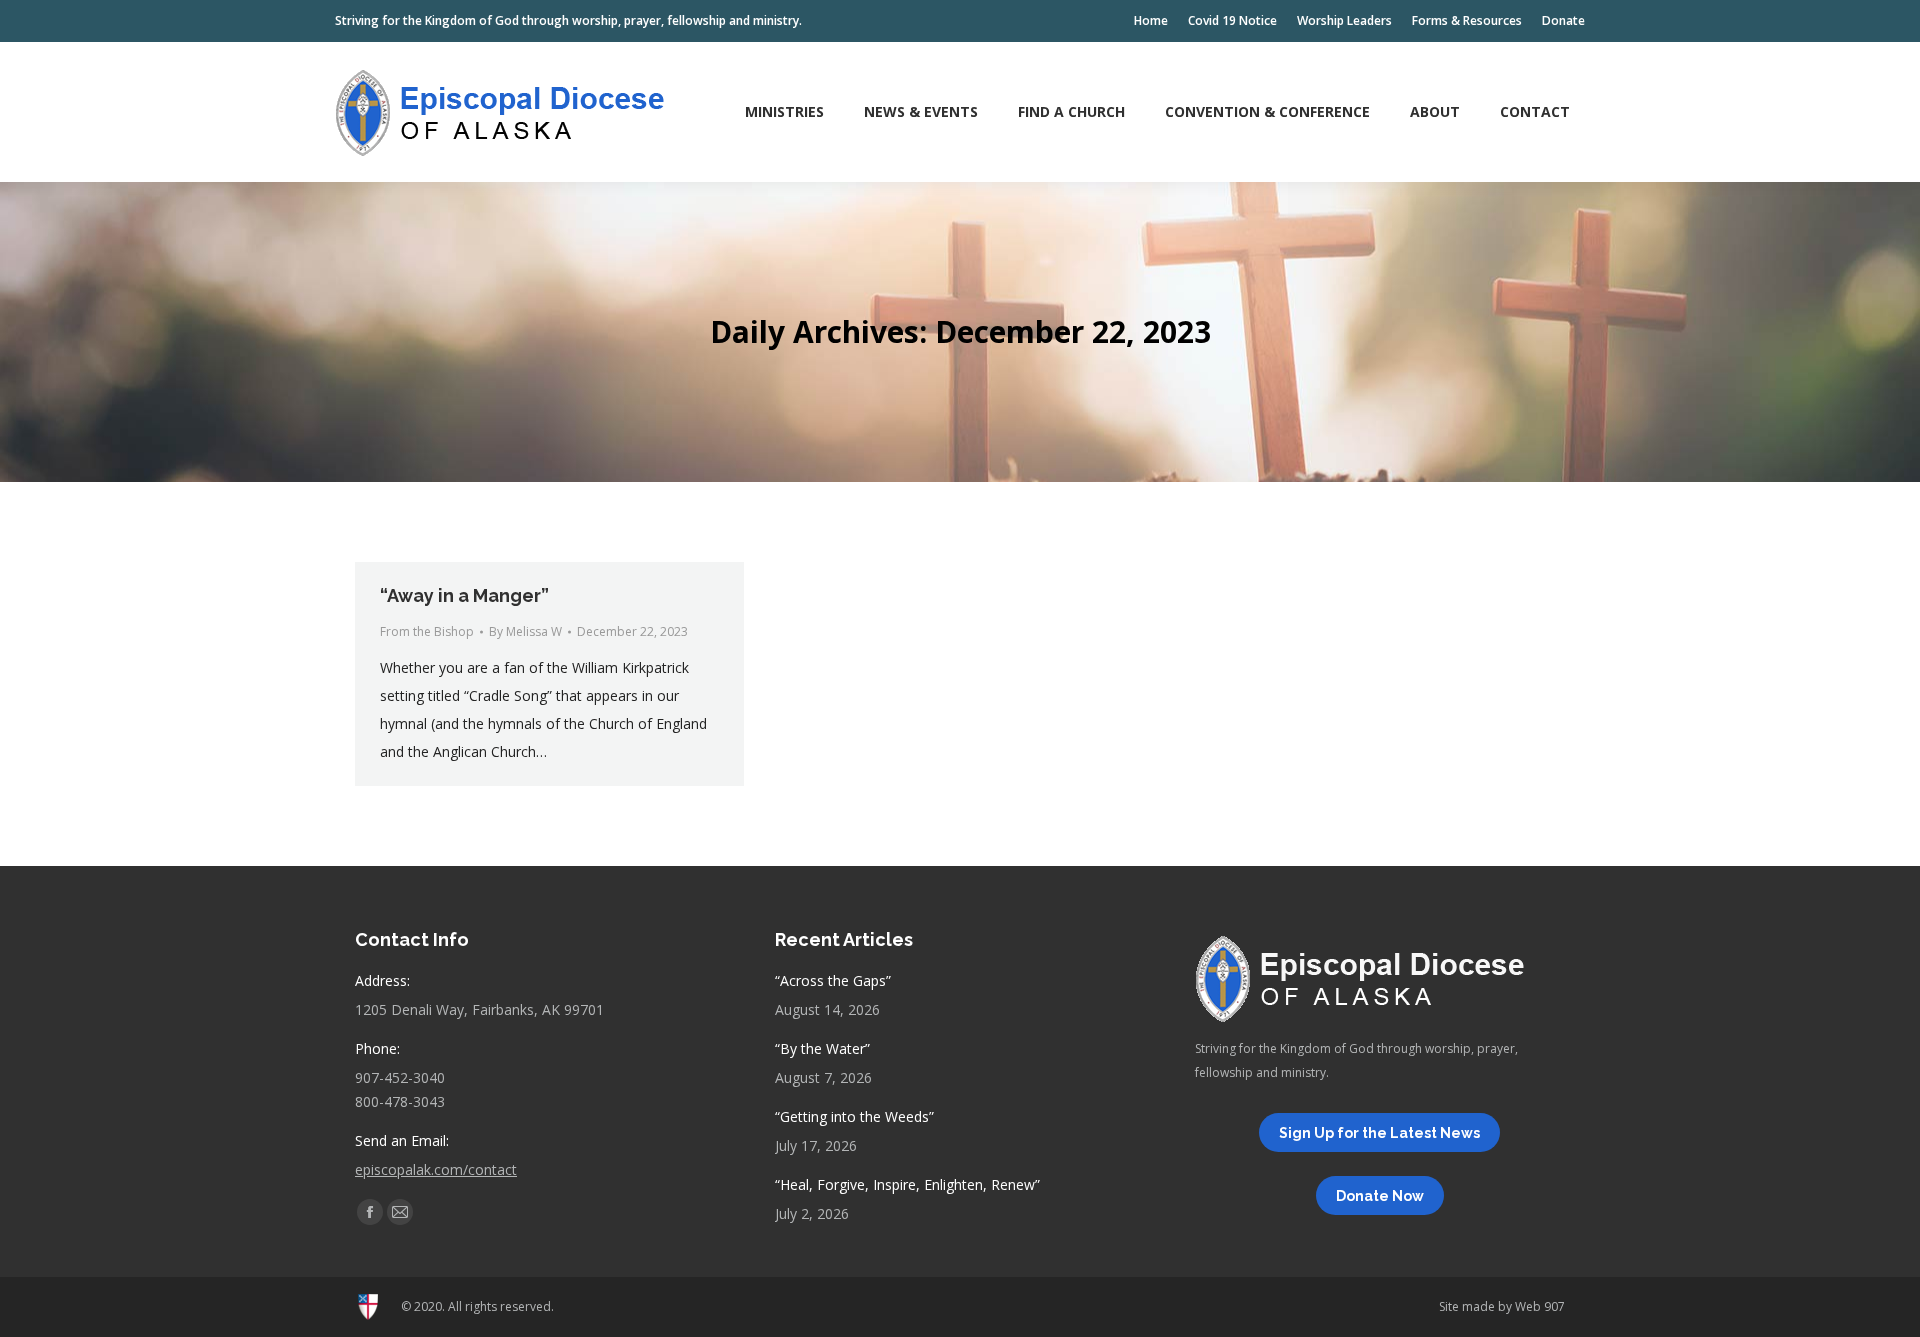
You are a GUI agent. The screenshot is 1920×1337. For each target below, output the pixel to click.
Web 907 (1540, 1306)
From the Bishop (427, 631)
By (525, 631)
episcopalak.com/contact (436, 1169)
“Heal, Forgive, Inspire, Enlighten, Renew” (907, 1184)
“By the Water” (822, 1048)
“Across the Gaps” (833, 980)
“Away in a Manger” (464, 595)
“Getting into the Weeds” (854, 1116)
